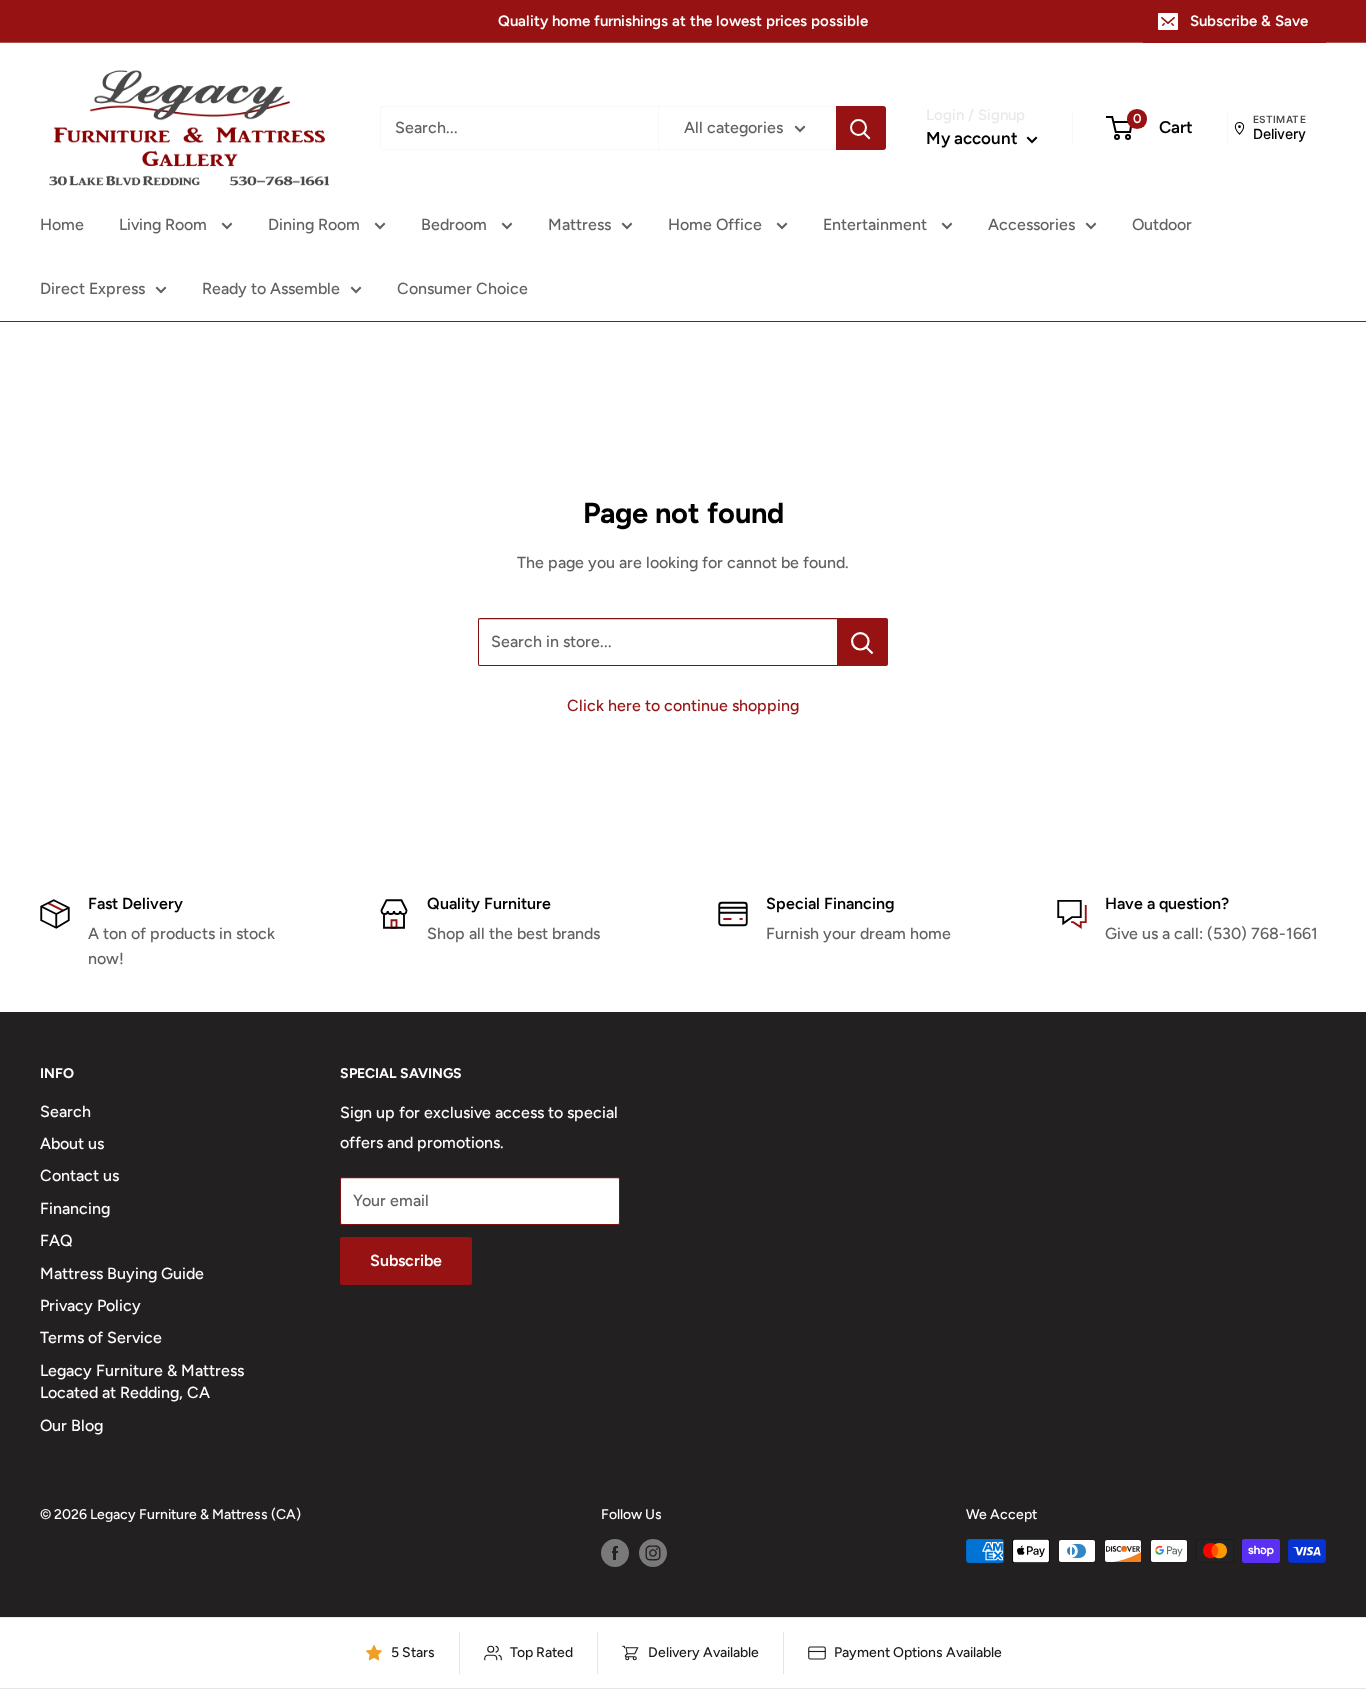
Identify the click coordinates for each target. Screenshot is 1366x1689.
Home (62, 224)
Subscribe (406, 1260)
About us (72, 1143)
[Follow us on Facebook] (615, 1553)
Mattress (579, 224)
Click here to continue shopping (683, 705)
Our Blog (71, 1425)
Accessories (1031, 224)
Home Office (717, 224)
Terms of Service (101, 1337)
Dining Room (316, 224)
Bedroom (456, 224)
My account (974, 138)
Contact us (79, 1175)
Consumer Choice (462, 288)
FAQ (56, 1240)
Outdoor (1162, 224)
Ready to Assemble (271, 288)
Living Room (165, 224)
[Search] (861, 128)
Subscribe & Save (1249, 21)
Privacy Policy (90, 1305)
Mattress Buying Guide (122, 1273)
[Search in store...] (862, 642)
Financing (75, 1208)
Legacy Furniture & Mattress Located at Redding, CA (142, 1381)
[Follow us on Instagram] (653, 1553)
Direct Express (92, 288)
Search (65, 1111)
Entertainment (877, 224)
